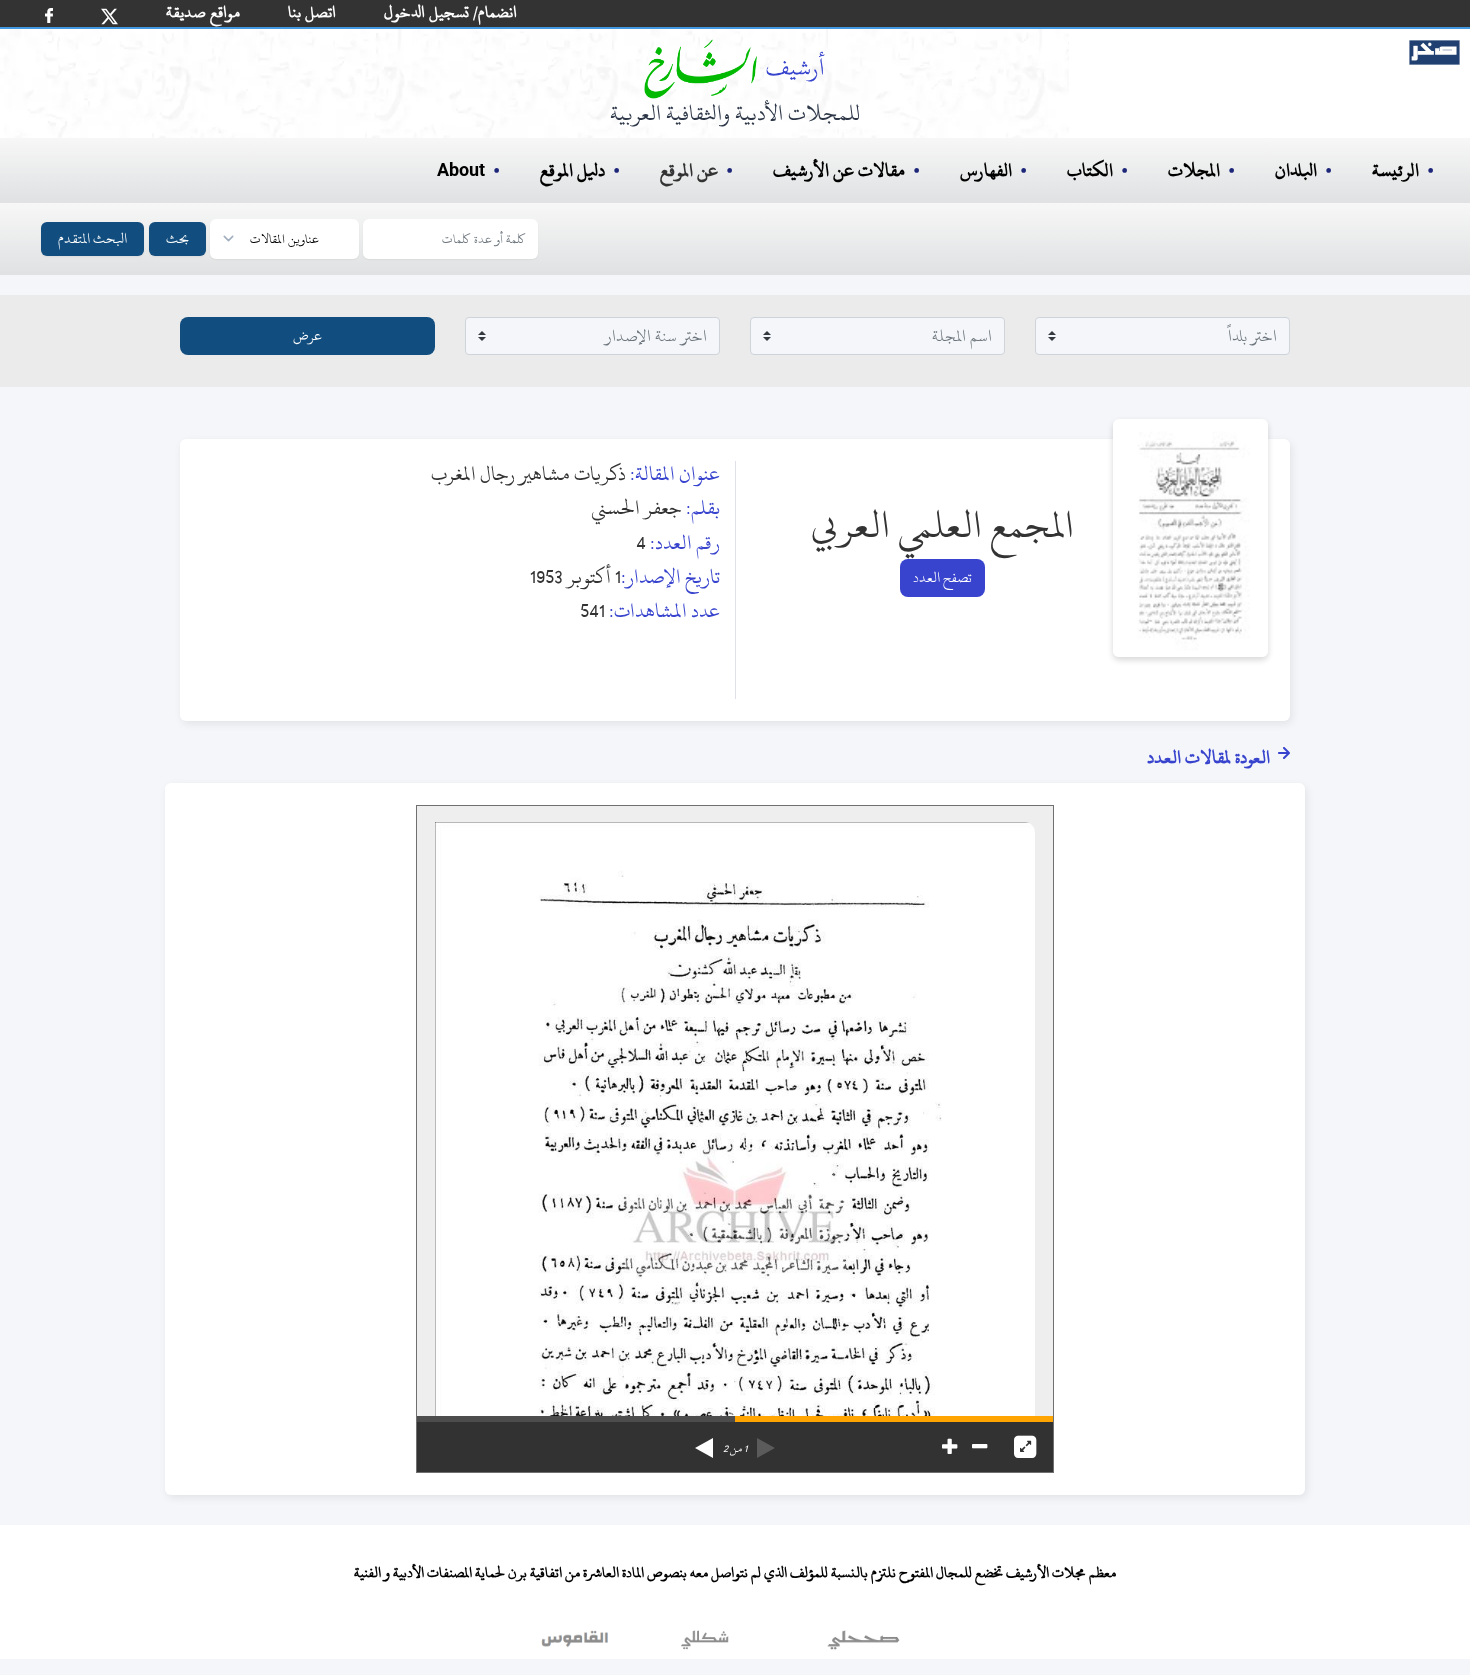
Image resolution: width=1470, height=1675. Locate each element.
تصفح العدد (942, 577)
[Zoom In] (949, 1447)
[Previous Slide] (766, 1441)
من (735, 1449)
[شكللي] (705, 1644)
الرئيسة (1395, 170)
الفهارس (986, 170)
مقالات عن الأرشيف (839, 170)
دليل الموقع (572, 170)
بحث (177, 238)
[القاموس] (577, 1644)
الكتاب (1090, 170)
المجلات (1194, 170)
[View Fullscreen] (1025, 1447)
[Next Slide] (704, 1441)
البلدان (1296, 170)
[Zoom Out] (979, 1447)
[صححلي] (863, 1644)
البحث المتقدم (92, 238)
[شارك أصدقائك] (49, 15)
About (461, 171)
